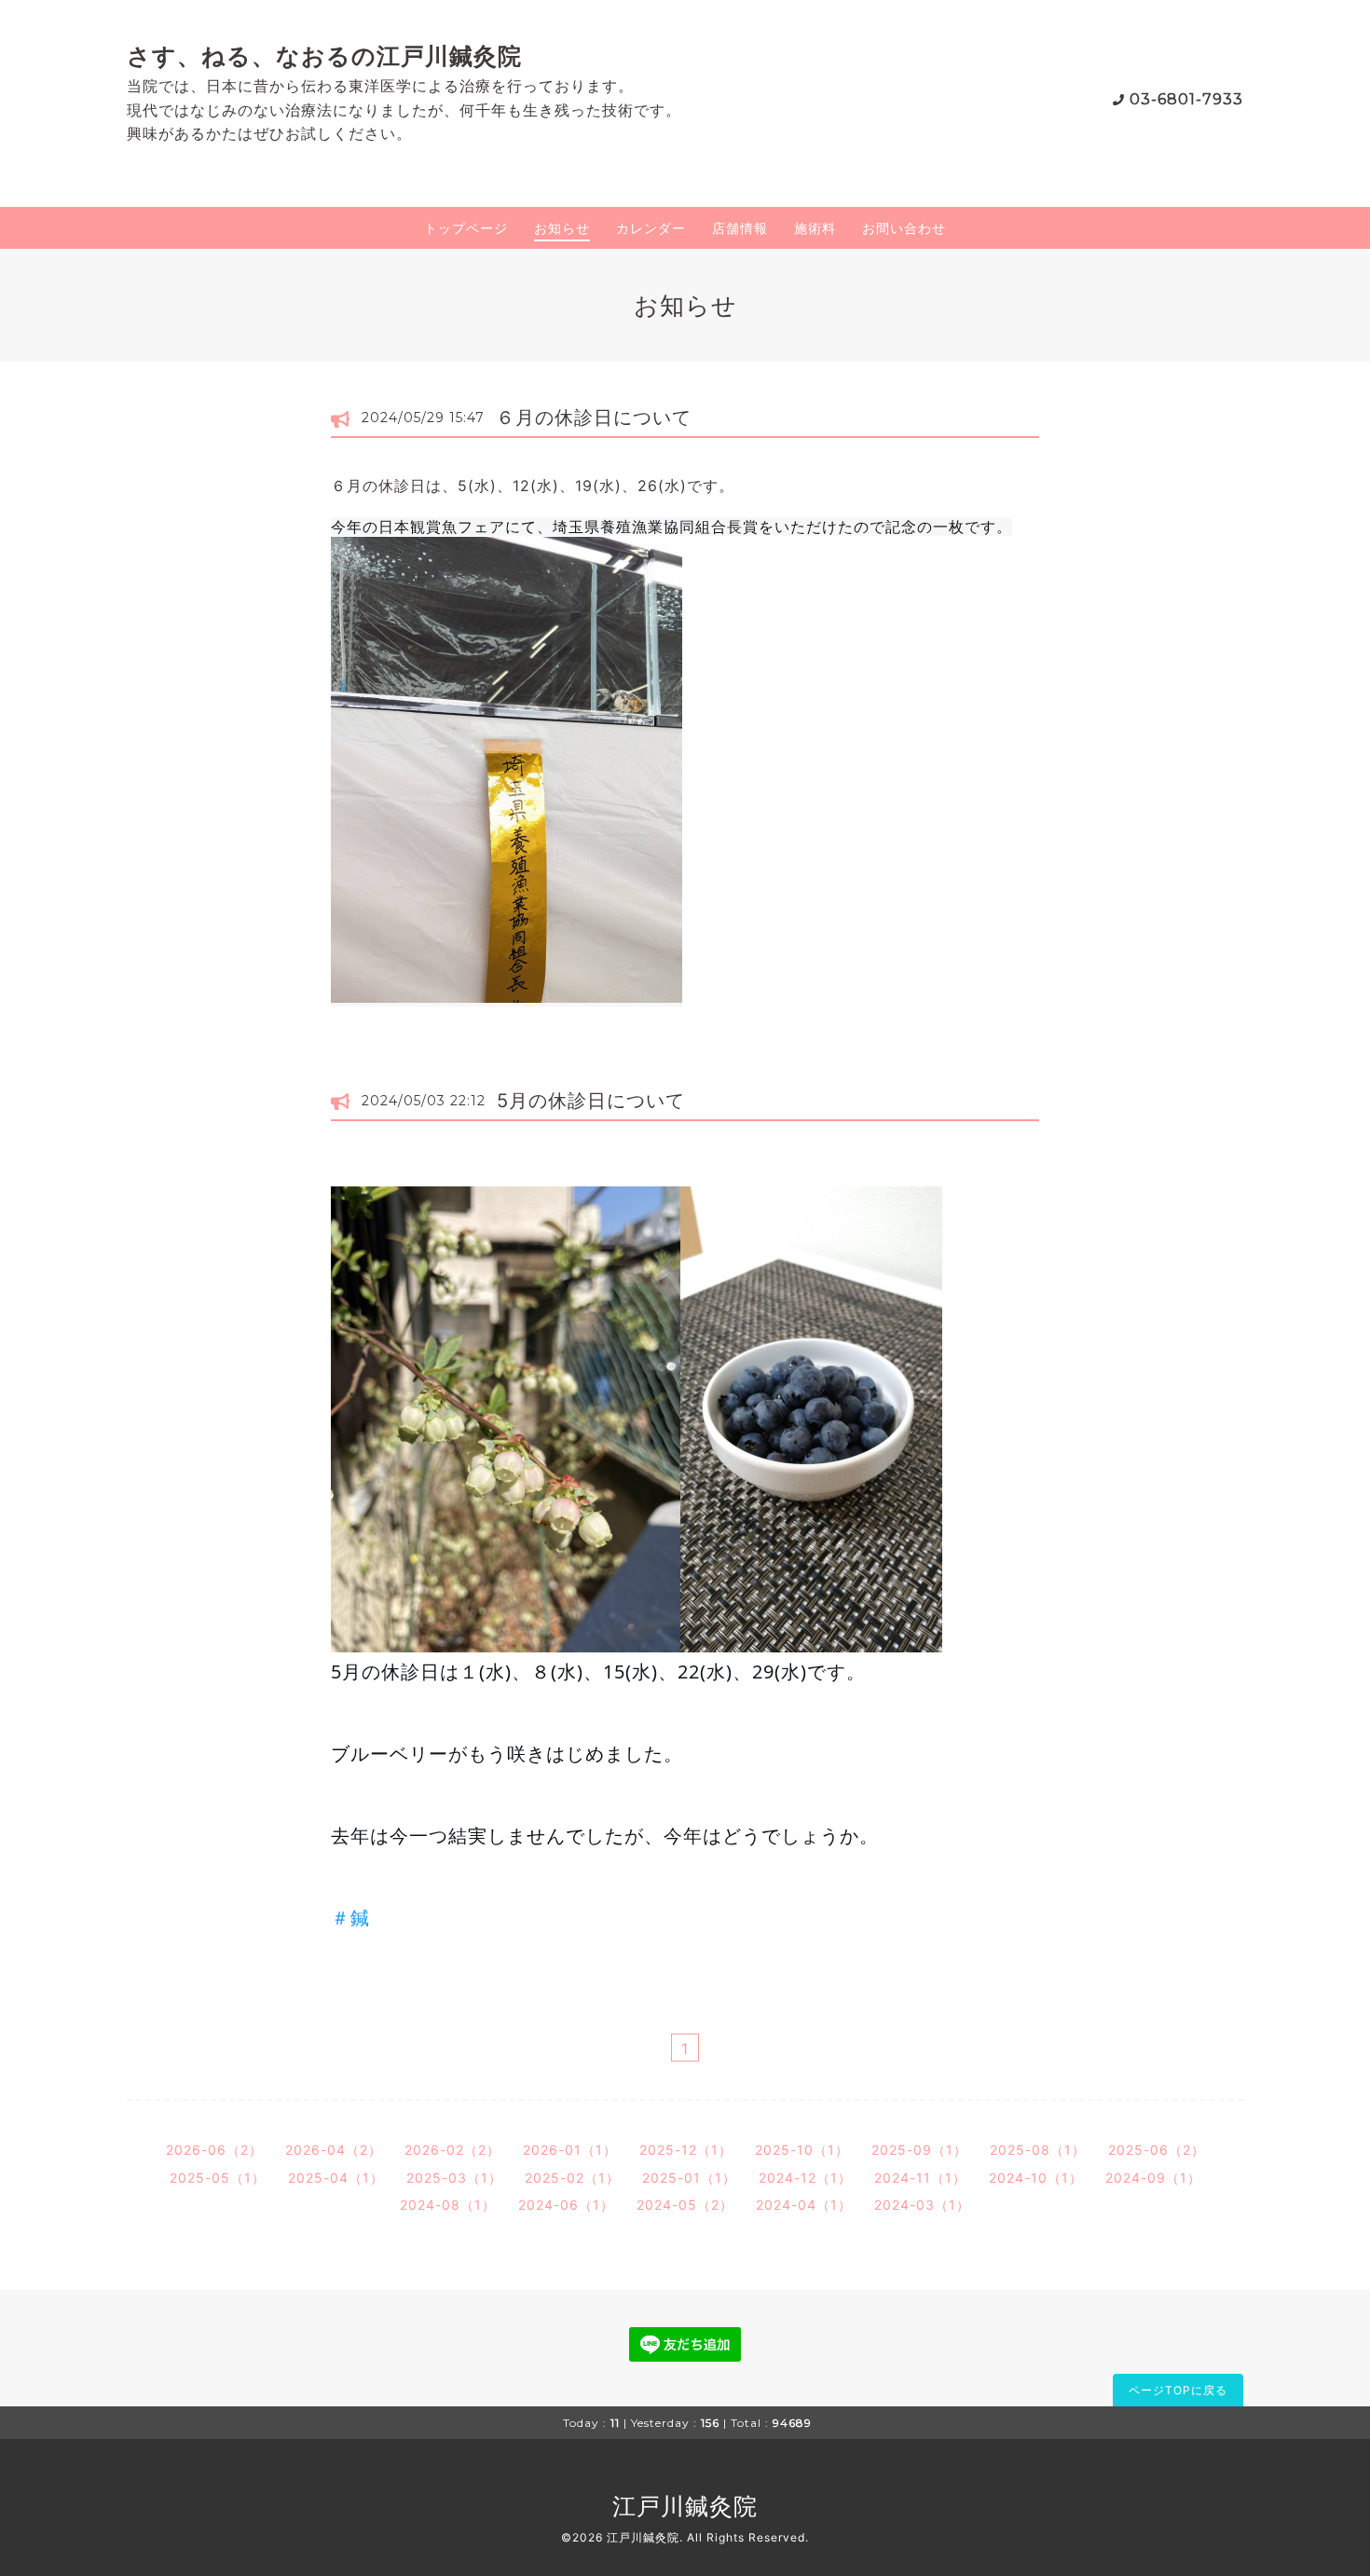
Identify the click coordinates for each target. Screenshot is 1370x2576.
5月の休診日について (591, 1101)
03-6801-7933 (1186, 99)
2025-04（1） (336, 2178)
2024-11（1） (920, 2178)
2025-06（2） (1157, 2150)
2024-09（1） (1153, 2178)
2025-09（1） (919, 2150)
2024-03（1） (922, 2205)
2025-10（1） (802, 2150)
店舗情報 (740, 228)
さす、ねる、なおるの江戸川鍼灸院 (324, 56)
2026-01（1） (570, 2150)
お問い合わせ (904, 228)
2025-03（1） (454, 2178)
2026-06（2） (214, 2150)
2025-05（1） (218, 2178)
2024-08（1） (448, 2205)
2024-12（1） (805, 2178)
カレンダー (651, 228)
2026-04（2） (334, 2150)
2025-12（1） (686, 2150)
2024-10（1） (1036, 2178)
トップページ (466, 228)
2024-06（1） (566, 2205)
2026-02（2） (452, 2150)
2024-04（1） (804, 2205)
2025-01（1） (689, 2178)
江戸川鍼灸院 (685, 2506)
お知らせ (562, 228)
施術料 (815, 228)
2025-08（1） (1038, 2150)
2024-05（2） (685, 2205)
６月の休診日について (594, 418)
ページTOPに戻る (1178, 2390)
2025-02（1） (572, 2178)
